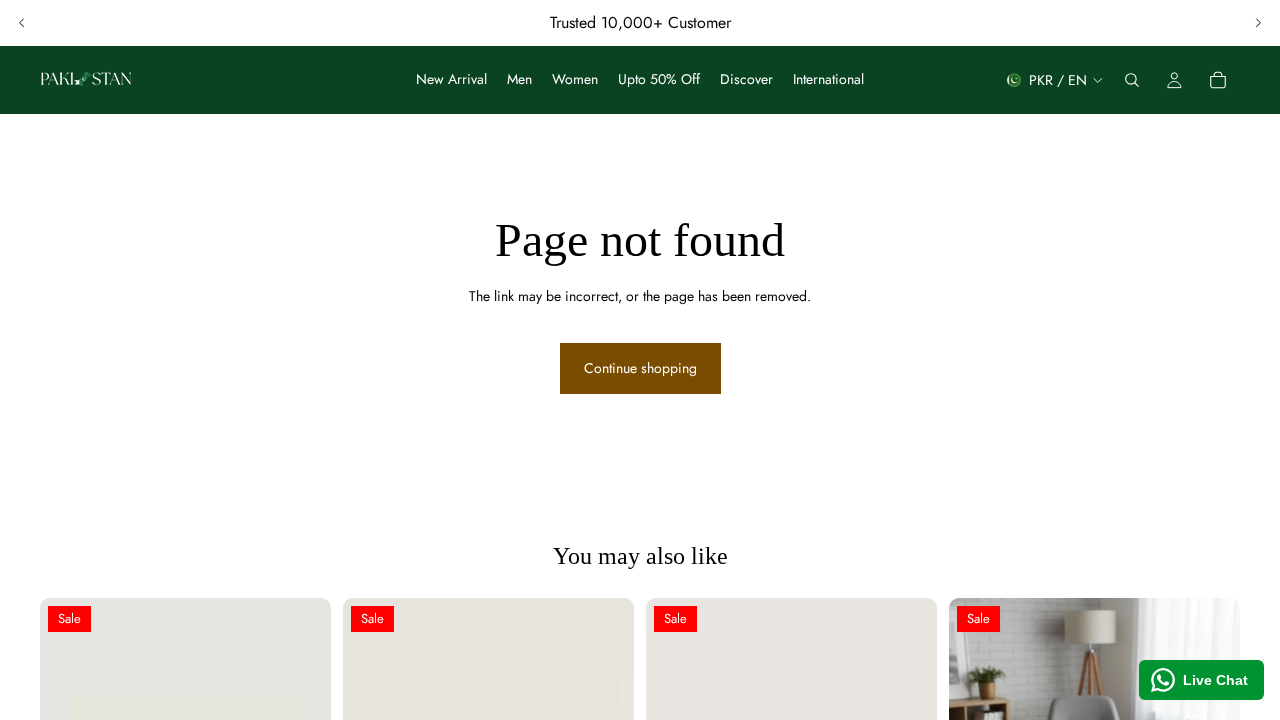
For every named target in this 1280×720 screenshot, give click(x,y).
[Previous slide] (22, 23)
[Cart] (1218, 80)
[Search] (1132, 80)
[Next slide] (1258, 23)
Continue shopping (640, 368)
